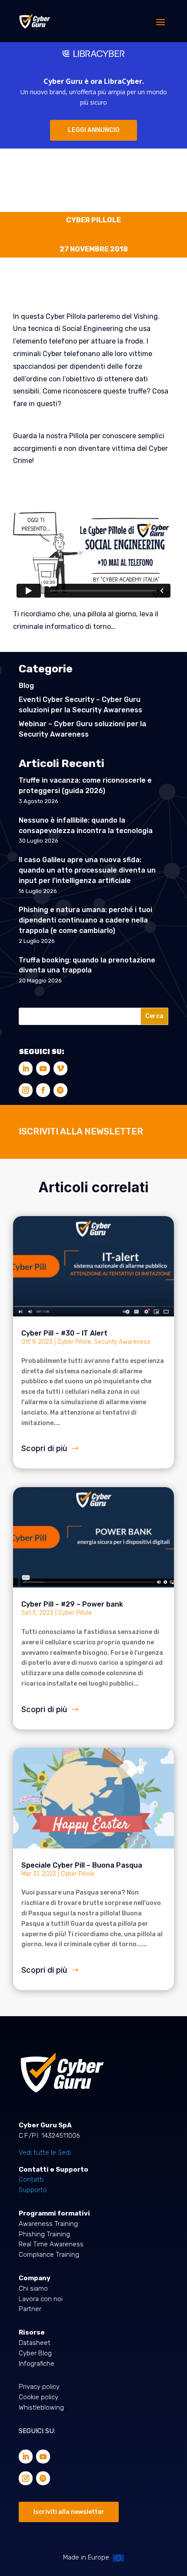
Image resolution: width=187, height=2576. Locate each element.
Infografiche (37, 2364)
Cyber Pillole (74, 1342)
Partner (30, 2309)
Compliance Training (49, 2255)
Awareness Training (48, 2224)
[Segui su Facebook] (43, 1090)
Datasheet (35, 2343)
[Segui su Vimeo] (60, 1068)
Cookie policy (38, 2397)
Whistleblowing (41, 2407)
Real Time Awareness (51, 2244)
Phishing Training (44, 2234)
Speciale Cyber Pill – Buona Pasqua (82, 1865)
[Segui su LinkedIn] (26, 1068)
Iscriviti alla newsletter (69, 2512)
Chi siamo (33, 2288)
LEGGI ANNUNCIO (94, 130)
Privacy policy (39, 2387)
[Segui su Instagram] (26, 1090)
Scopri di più (44, 1448)
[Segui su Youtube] (43, 1068)
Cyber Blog (35, 2353)
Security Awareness (122, 1342)
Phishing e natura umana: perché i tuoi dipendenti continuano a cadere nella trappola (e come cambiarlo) (85, 920)
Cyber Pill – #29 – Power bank (72, 1604)
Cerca (154, 1016)
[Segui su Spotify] (60, 1090)
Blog (26, 686)
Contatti (31, 2179)
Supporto (33, 2190)
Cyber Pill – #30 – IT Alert (64, 1333)
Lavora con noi (41, 2299)
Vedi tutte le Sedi (45, 2153)
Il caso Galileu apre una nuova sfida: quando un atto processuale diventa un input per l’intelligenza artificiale (87, 870)
